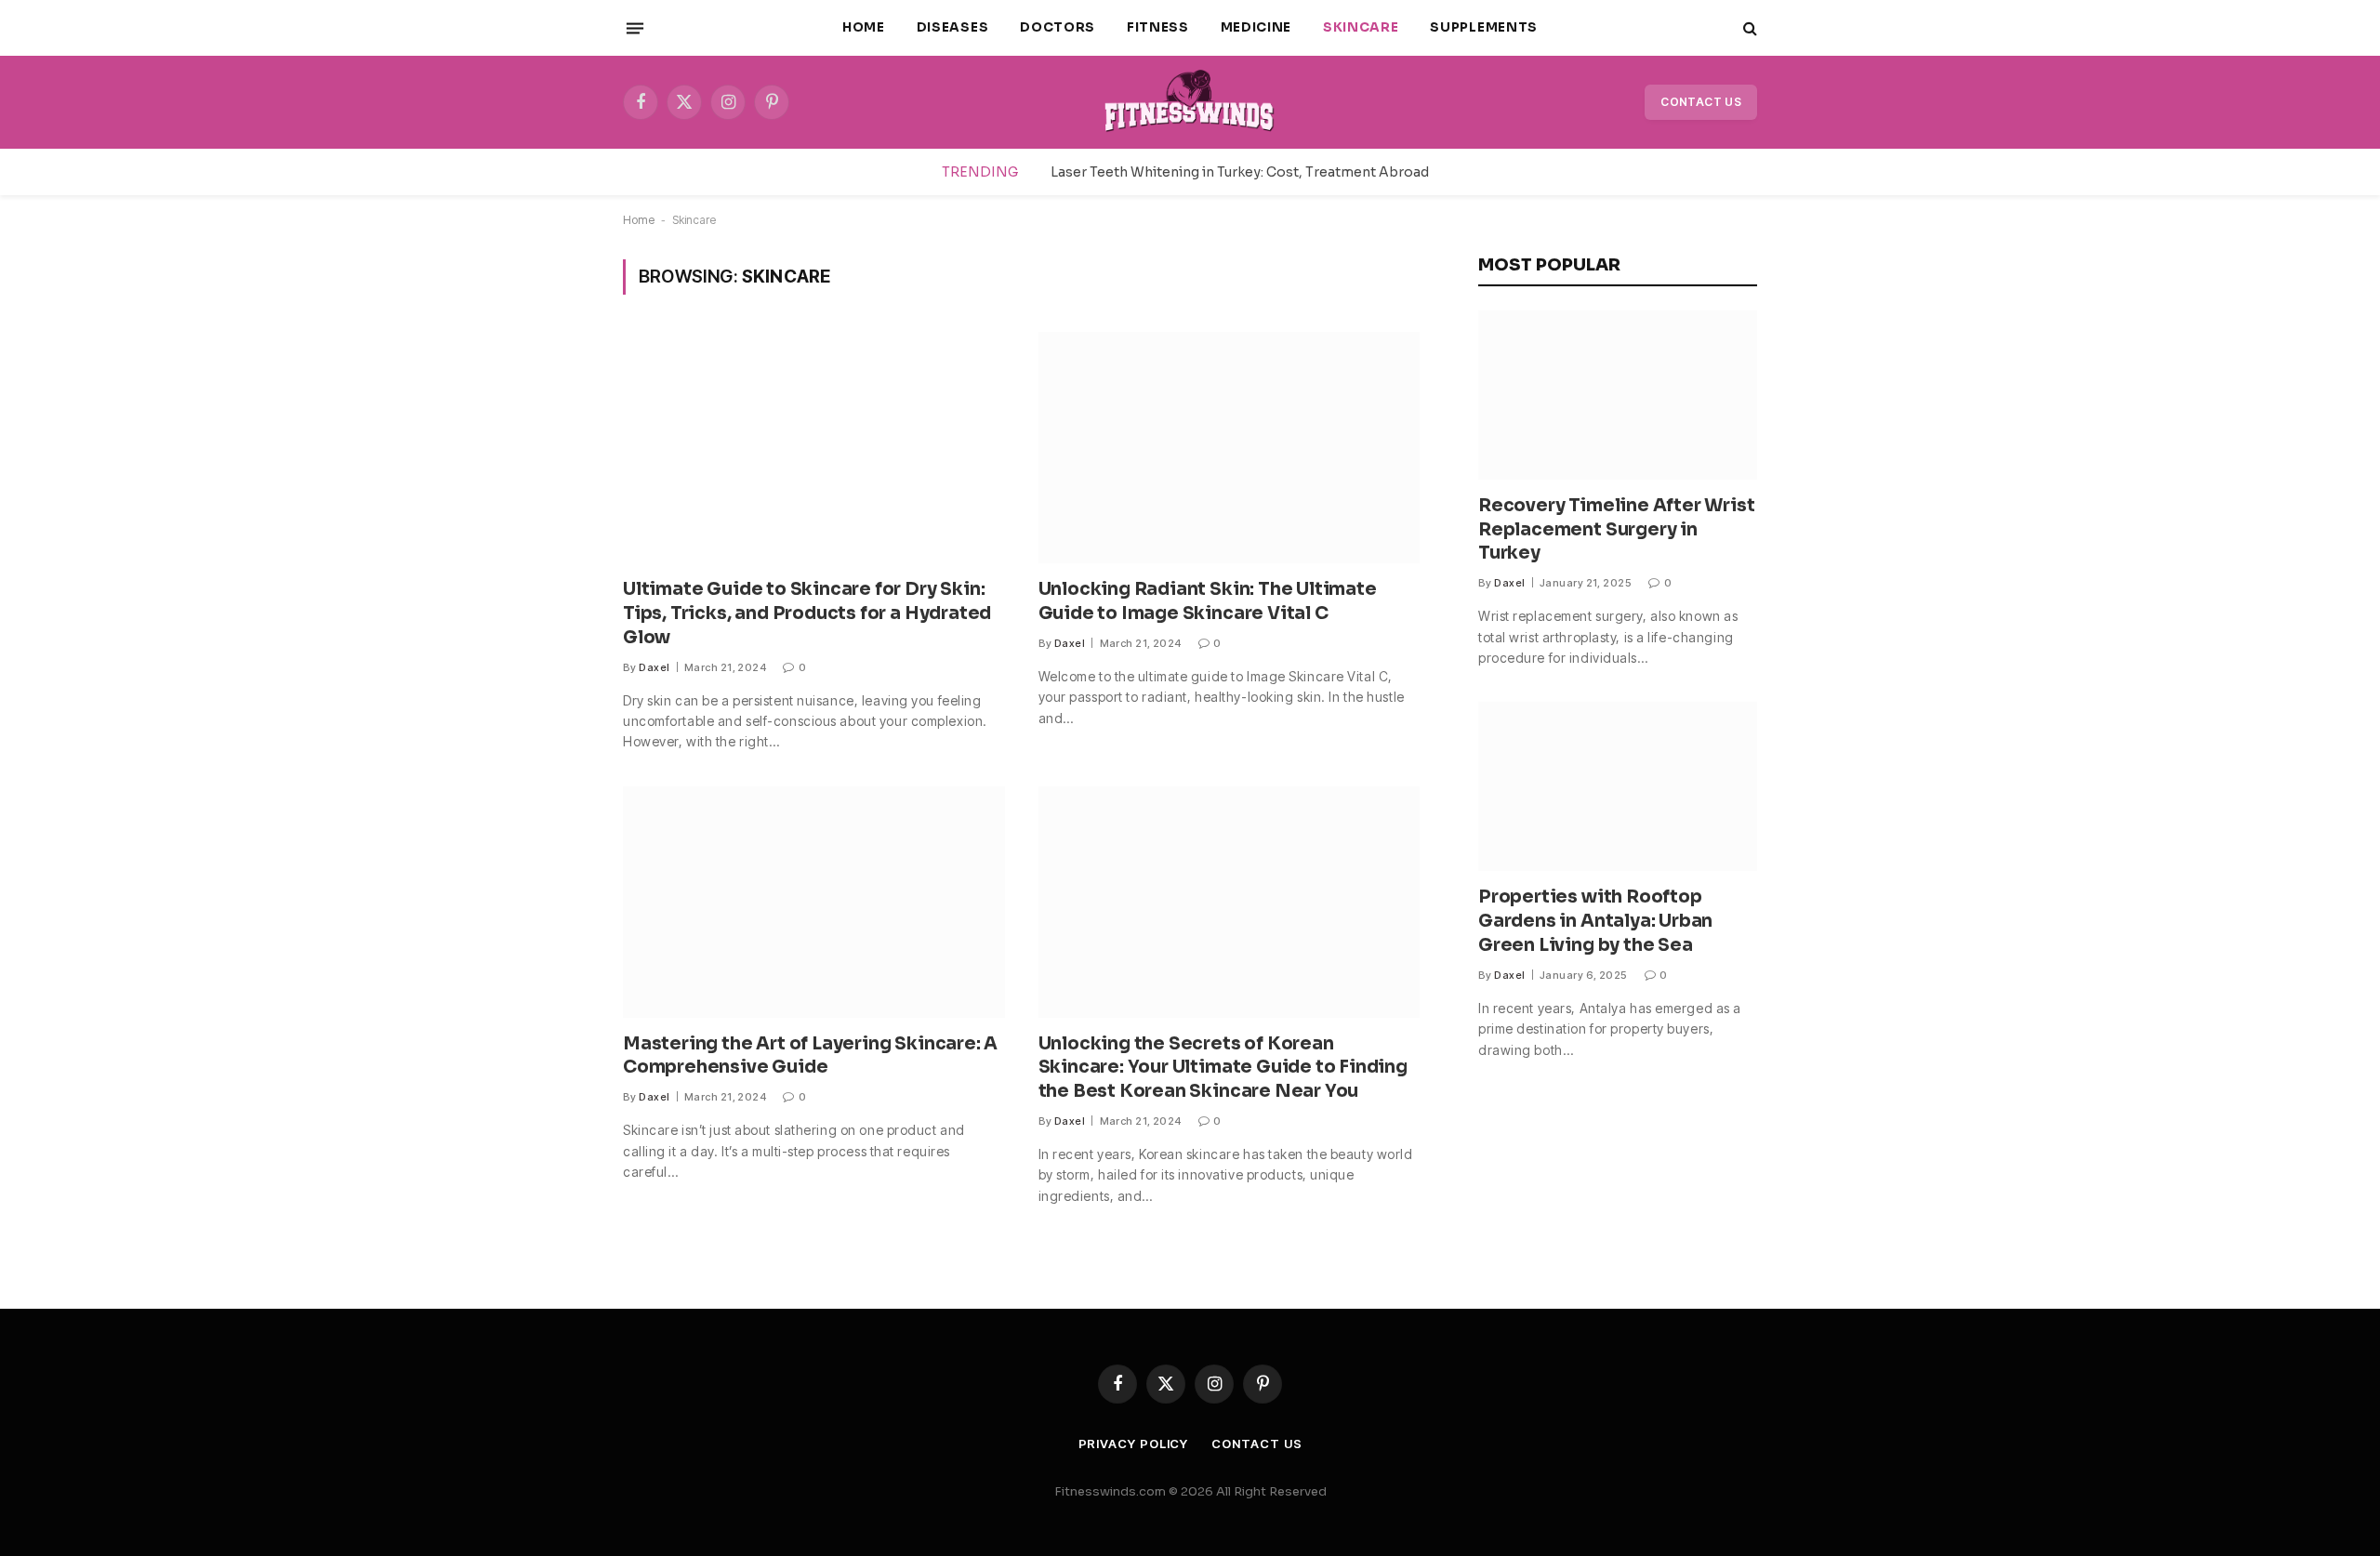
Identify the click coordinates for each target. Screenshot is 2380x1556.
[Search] (1748, 28)
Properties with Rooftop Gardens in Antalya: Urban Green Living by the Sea (1595, 921)
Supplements (1483, 27)
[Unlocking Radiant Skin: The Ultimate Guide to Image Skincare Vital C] (1230, 448)
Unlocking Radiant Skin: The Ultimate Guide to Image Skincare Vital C (1208, 601)
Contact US (1256, 1444)
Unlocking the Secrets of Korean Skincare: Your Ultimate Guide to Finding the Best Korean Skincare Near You (1223, 1068)
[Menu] (635, 28)
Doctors (1058, 27)
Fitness (1158, 27)
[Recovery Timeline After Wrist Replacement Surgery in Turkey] (1618, 395)
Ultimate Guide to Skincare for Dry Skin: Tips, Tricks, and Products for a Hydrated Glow (807, 613)
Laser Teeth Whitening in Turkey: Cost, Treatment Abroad (1240, 172)
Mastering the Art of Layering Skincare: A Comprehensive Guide (810, 1056)
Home (864, 27)
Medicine (1256, 27)
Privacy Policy (1134, 1444)
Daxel (654, 667)
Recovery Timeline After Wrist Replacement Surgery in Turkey (1617, 530)
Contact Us (1701, 102)
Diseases (952, 27)
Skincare (1361, 27)
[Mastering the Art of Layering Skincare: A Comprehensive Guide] (814, 902)
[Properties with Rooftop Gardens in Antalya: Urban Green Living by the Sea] (1618, 786)
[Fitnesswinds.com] (1190, 102)
